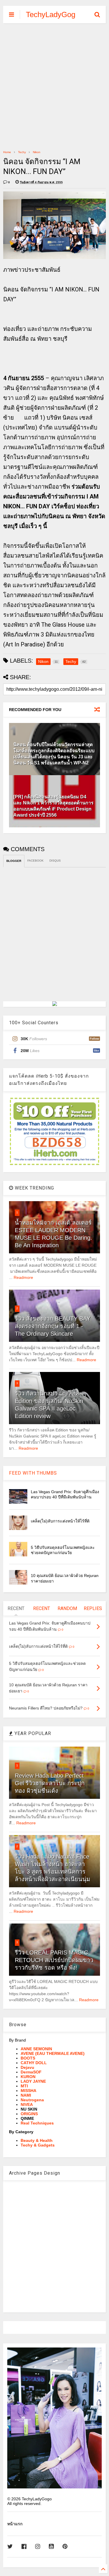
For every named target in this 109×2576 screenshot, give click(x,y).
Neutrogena (32, 2100)
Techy (22, 152)
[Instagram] (38, 2547)
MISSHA (28, 2091)
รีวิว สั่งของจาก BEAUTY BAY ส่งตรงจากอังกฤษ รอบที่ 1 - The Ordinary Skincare (53, 1326)
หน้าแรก (15, 2524)
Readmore (23, 1277)
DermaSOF (31, 2072)
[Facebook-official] (24, 2547)
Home (7, 152)
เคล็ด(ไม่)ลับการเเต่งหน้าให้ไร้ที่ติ (60, 1521)
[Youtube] (51, 2547)
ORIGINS (29, 2114)
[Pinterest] (65, 2547)
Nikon (37, 152)
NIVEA (27, 2104)
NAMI (26, 2095)
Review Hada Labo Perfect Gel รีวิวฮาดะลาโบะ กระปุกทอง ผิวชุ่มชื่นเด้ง (50, 1783)
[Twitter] (10, 2547)
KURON (28, 2077)
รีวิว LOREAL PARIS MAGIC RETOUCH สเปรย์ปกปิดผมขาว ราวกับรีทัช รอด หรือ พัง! (54, 1960)
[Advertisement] (54, 86)
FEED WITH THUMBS (33, 1473)
